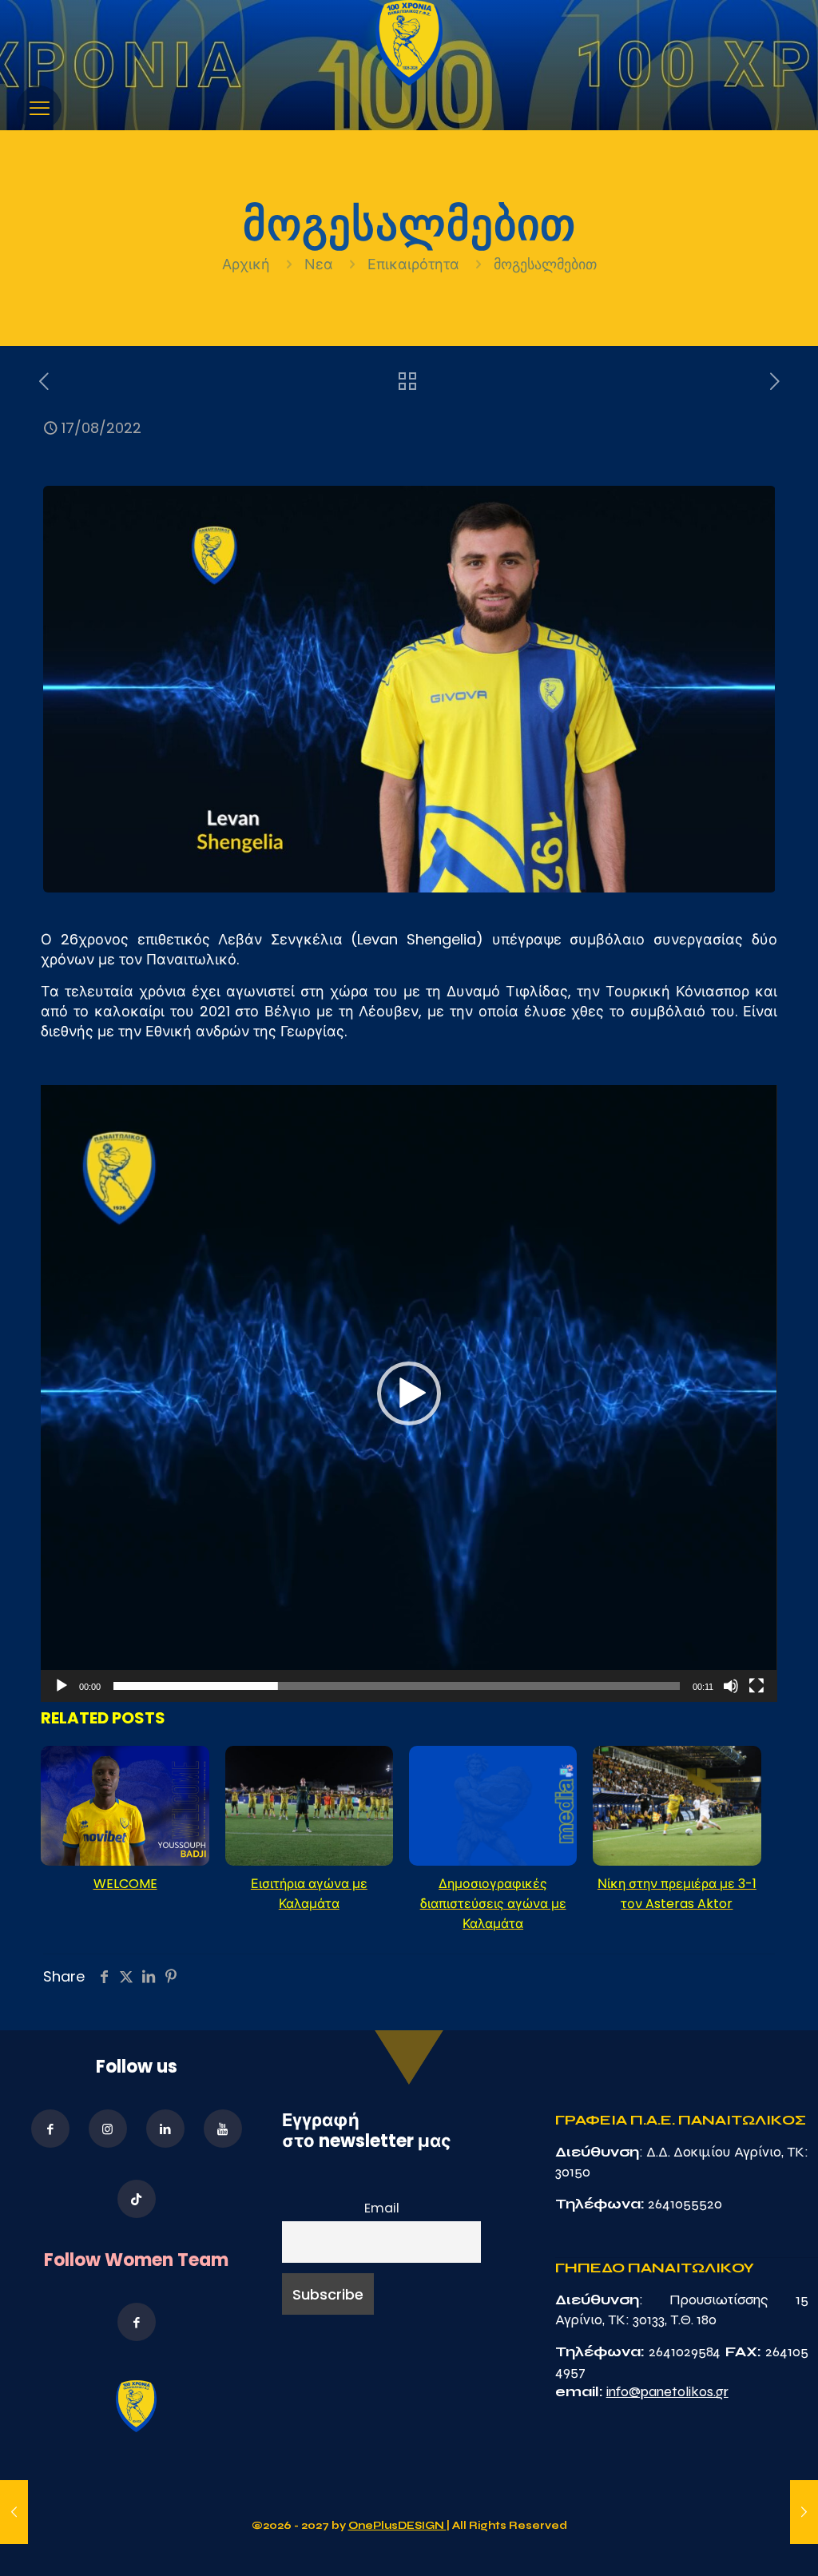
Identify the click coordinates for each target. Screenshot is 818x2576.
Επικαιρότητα (413, 264)
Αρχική (248, 264)
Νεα (319, 264)
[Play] (62, 1686)
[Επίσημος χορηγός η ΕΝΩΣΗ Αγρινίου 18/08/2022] (804, 2512)
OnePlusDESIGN (397, 2526)
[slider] (396, 1686)
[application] (409, 1393)
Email (382, 2208)
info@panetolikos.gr (667, 2391)
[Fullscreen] (756, 1686)
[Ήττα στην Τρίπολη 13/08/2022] (14, 2512)
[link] (409, 43)
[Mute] (731, 1686)
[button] (409, 1393)
